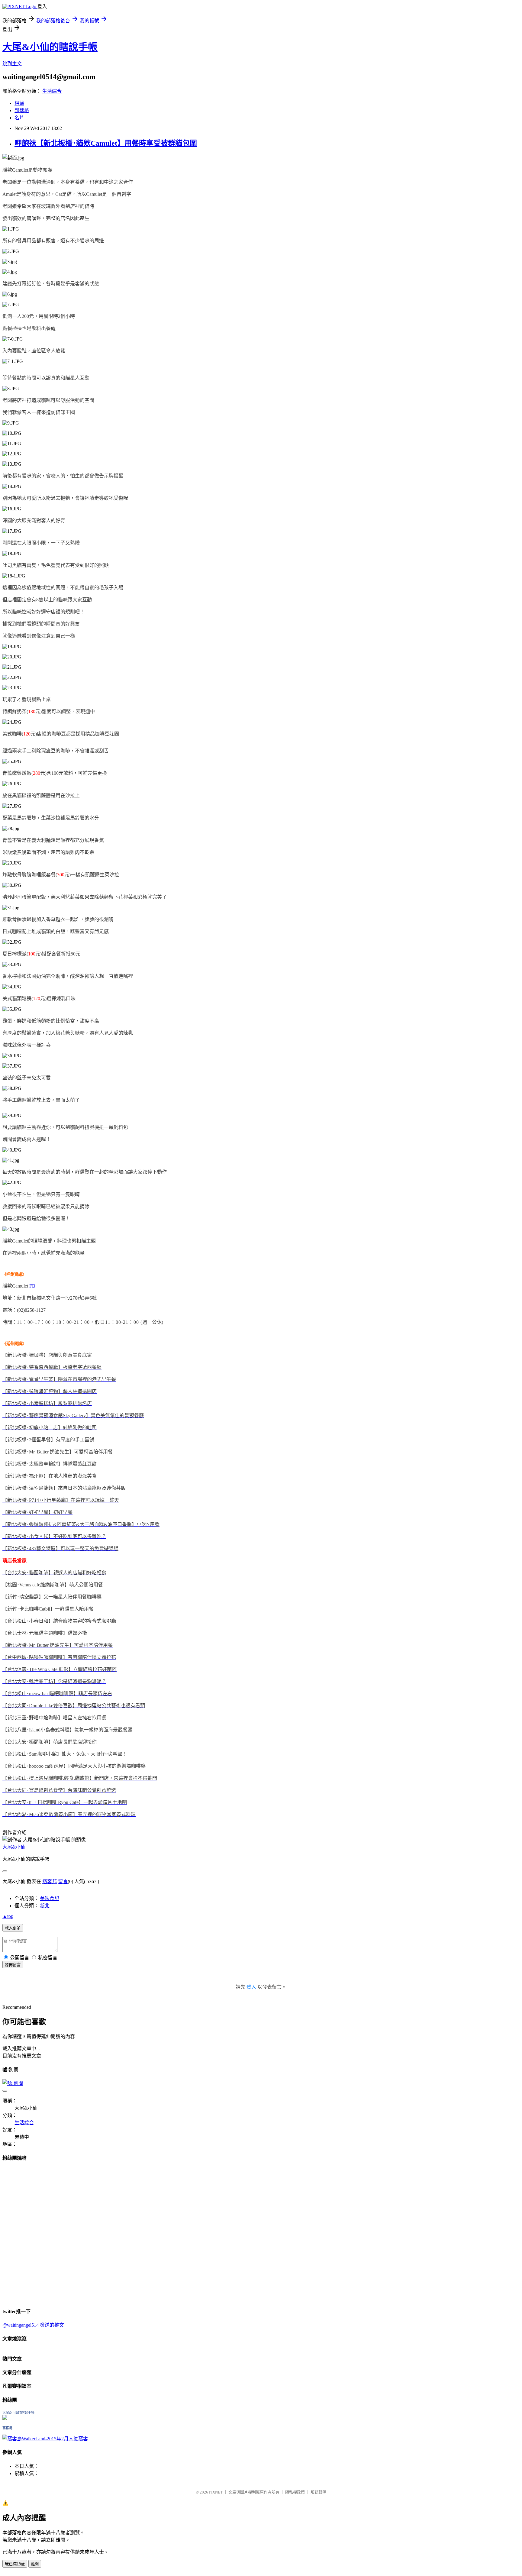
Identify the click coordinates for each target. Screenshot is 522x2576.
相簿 (19, 103)
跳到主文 (12, 64)
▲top (8, 1916)
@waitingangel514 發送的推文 (33, 2325)
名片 (19, 118)
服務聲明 (318, 2492)
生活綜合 (52, 91)
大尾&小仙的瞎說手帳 (50, 47)
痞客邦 (50, 1881)
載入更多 (13, 1928)
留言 (63, 1881)
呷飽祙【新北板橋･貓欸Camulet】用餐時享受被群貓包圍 (106, 143)
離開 (35, 2564)
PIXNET (216, 2492)
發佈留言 (13, 1965)
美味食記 (50, 1898)
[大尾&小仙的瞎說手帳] (5, 2418)
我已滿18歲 (15, 2564)
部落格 (22, 110)
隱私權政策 (295, 2492)
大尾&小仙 (14, 1847)
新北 (45, 1906)
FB (32, 1286)
